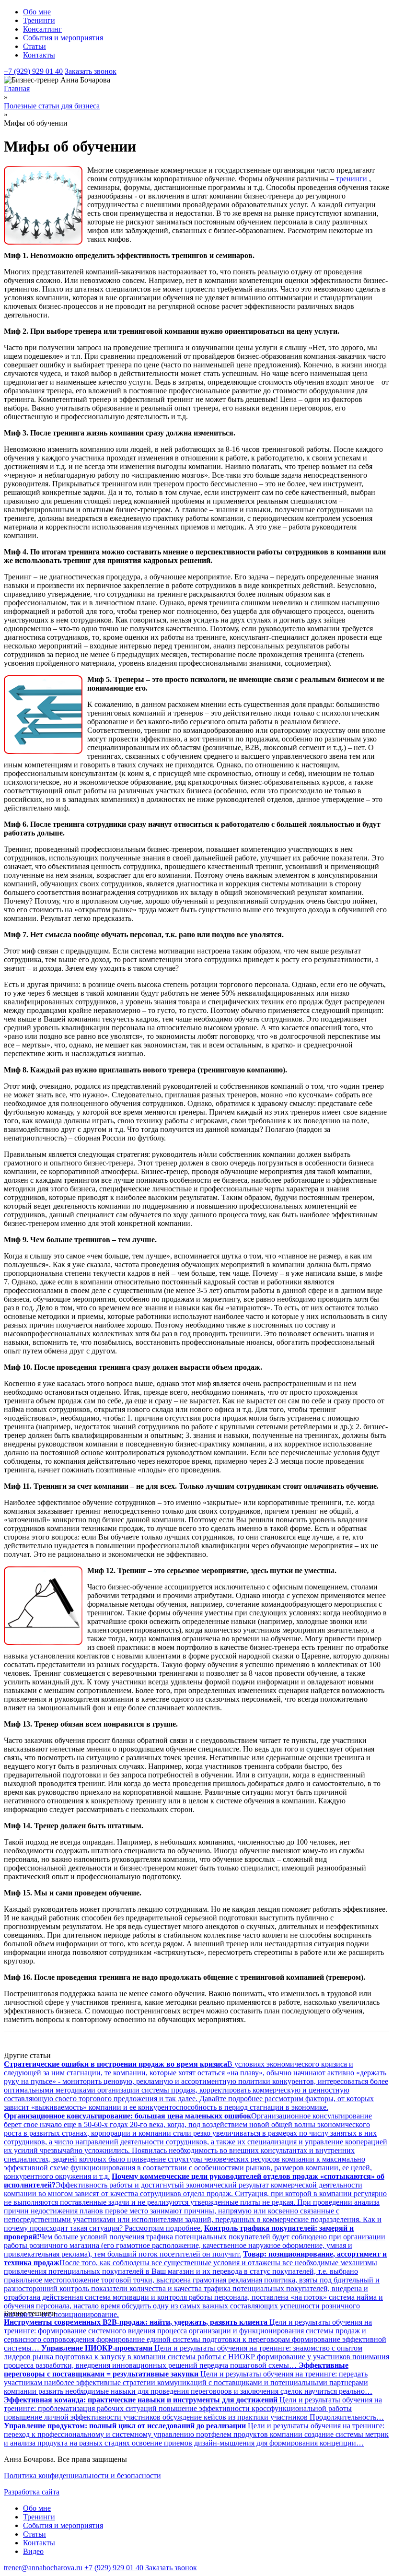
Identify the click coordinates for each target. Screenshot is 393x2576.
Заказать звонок (91, 71)
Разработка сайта (32, 2492)
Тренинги (39, 20)
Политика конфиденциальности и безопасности (82, 2476)
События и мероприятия (63, 38)
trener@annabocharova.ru (43, 2568)
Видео (33, 2551)
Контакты (39, 55)
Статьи (35, 46)
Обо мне (37, 12)
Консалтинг (42, 29)
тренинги (353, 179)
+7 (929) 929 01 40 (33, 71)
